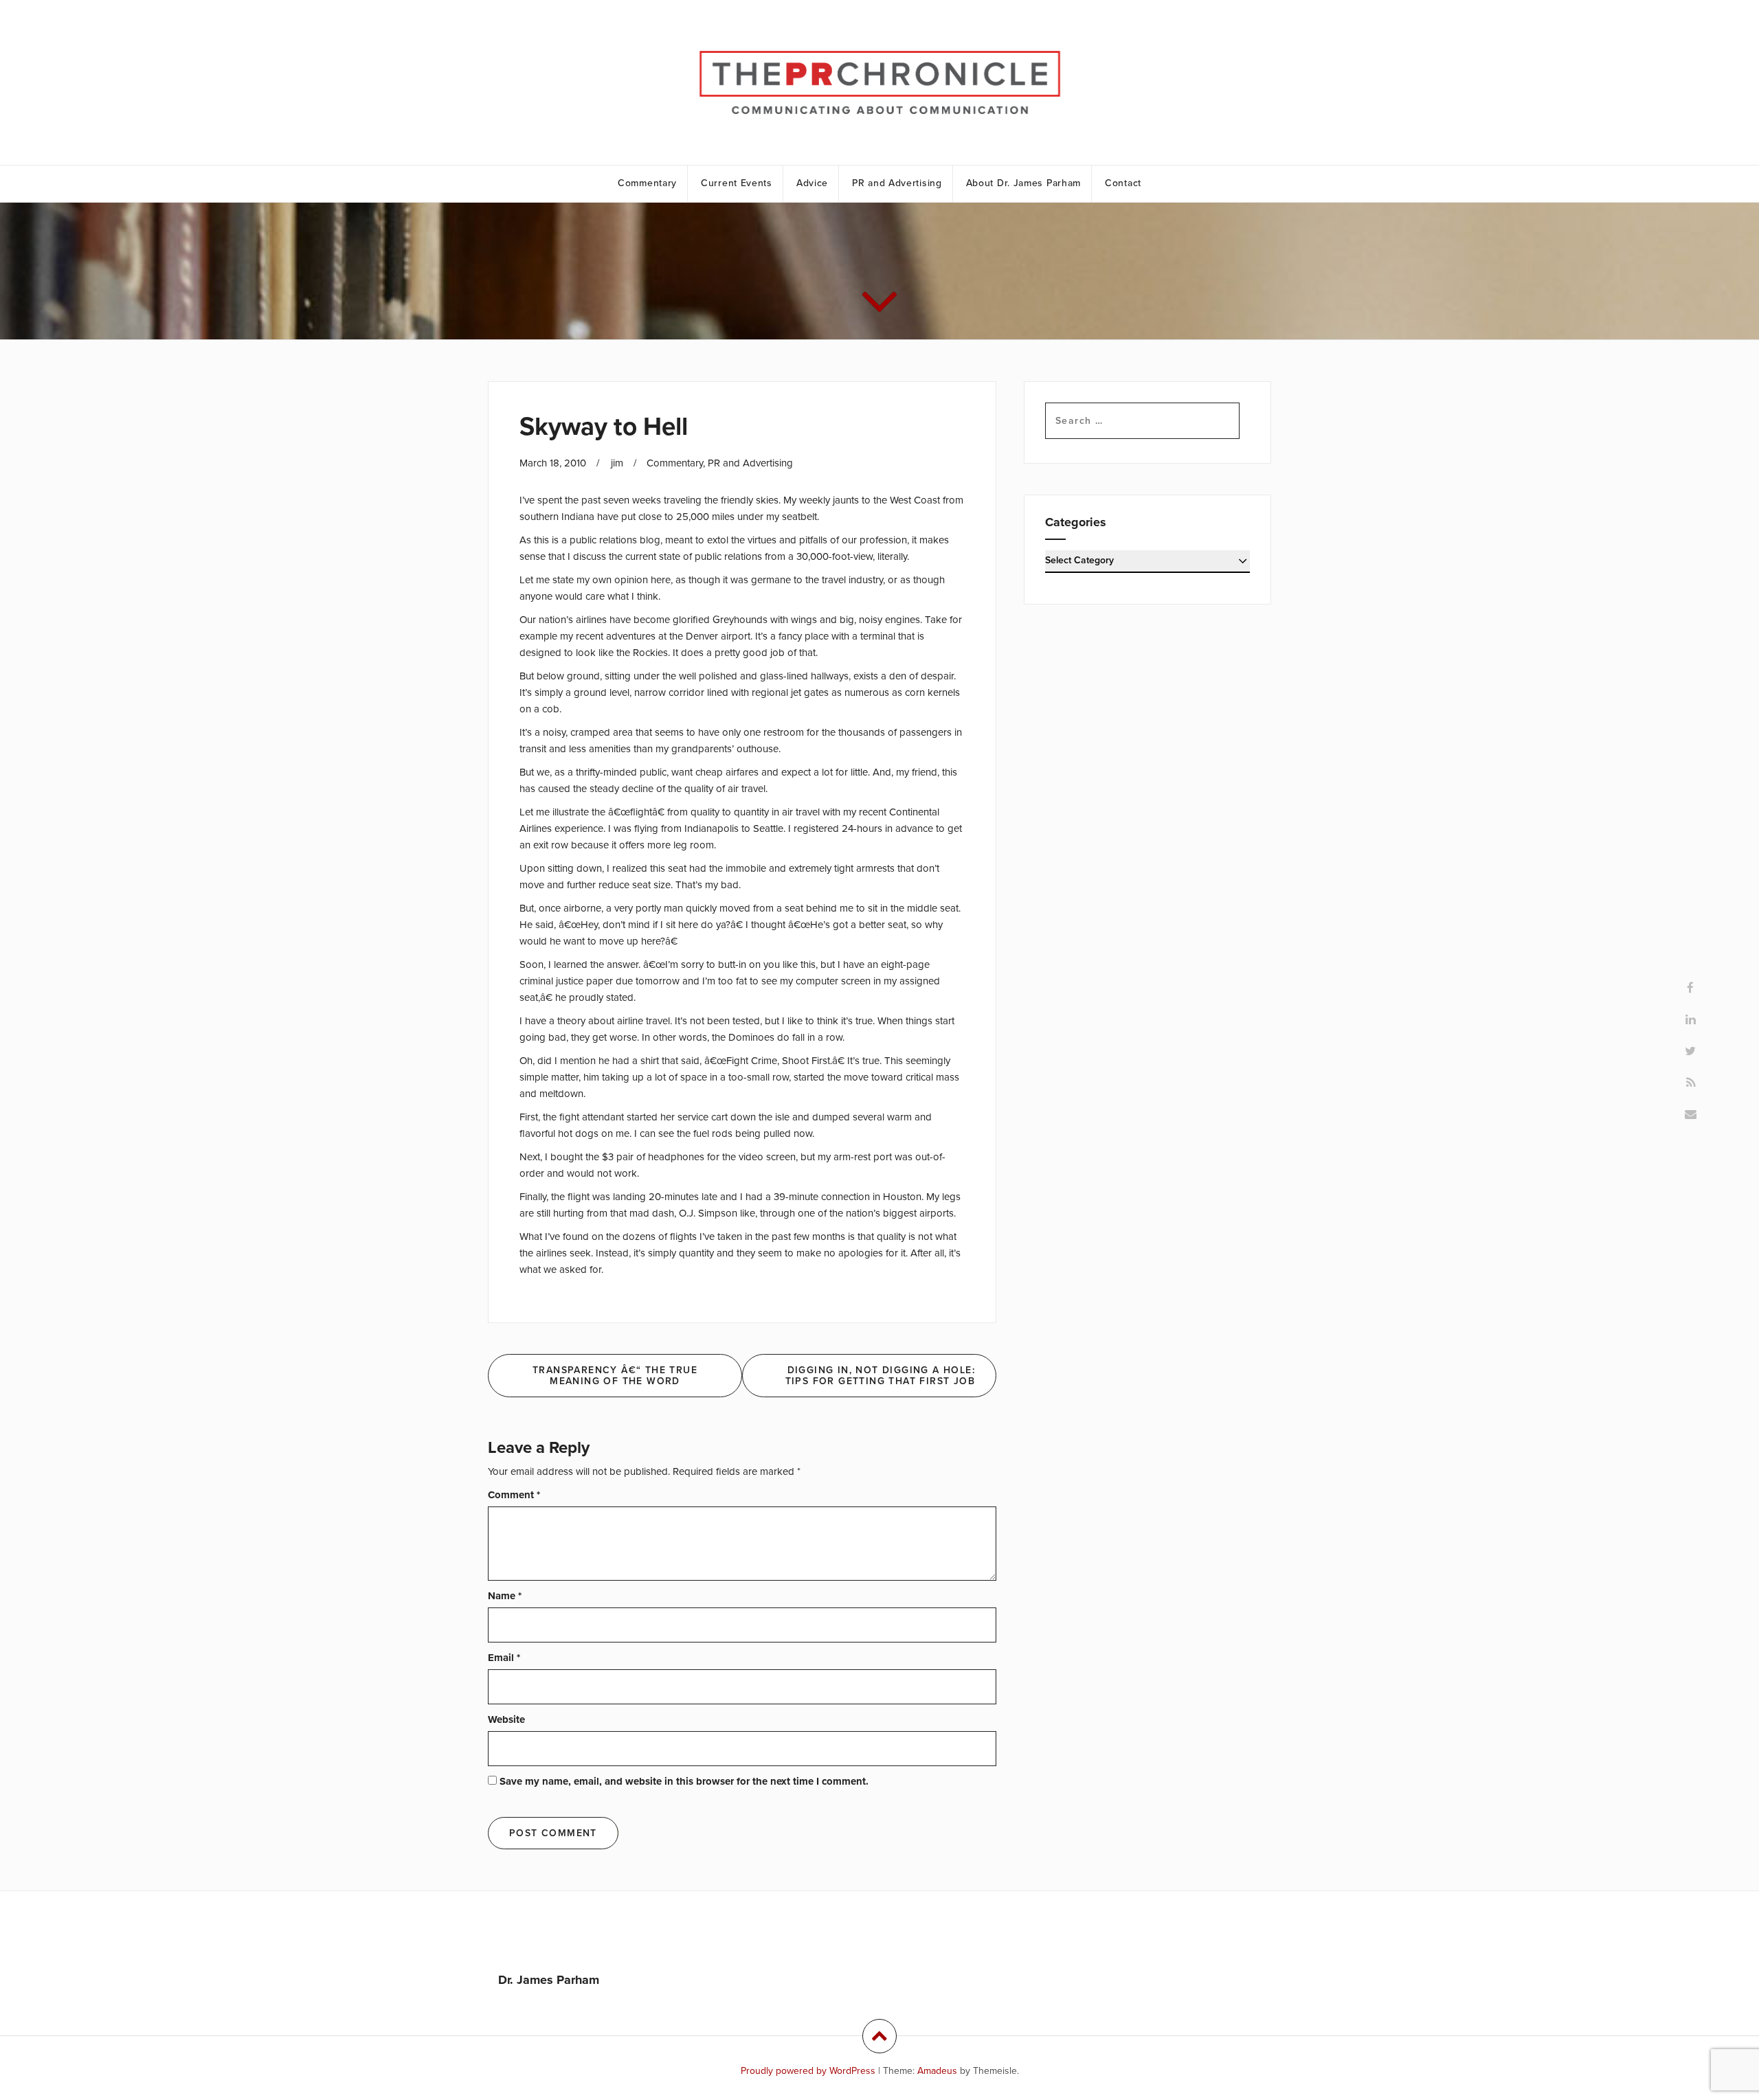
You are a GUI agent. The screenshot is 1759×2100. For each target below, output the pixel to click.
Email (504, 1658)
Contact (1123, 183)
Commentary (647, 183)
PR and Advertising (897, 183)
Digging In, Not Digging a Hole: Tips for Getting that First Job (880, 1375)
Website (506, 1719)
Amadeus (937, 2071)
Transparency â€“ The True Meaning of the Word (615, 1375)
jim (617, 463)
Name (505, 1596)
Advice (812, 183)
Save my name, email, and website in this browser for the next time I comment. (684, 1781)
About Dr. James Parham (1023, 183)
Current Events (737, 183)
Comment (514, 1495)
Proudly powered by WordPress (808, 2071)
